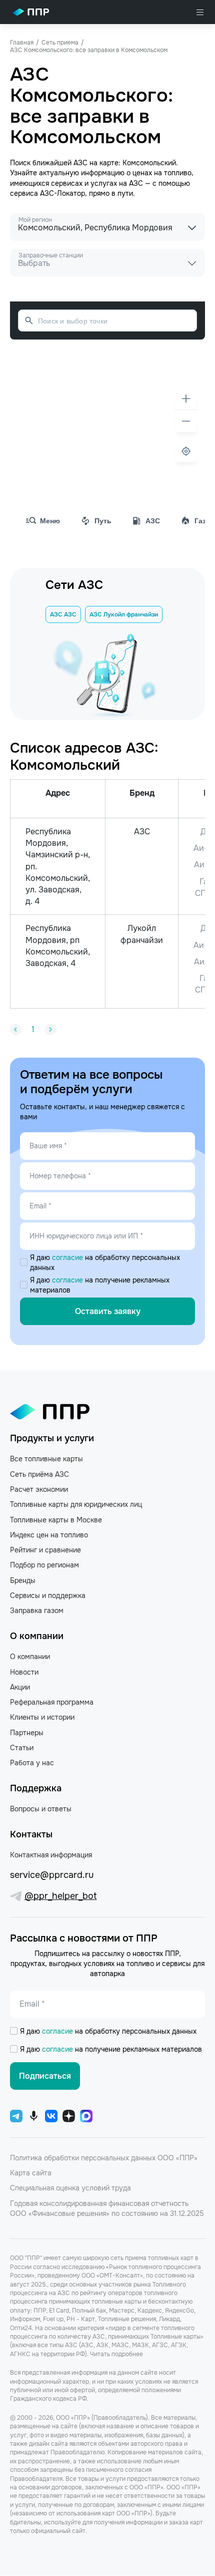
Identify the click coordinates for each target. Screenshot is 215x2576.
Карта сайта (31, 2173)
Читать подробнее (116, 2354)
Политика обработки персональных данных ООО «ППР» (104, 2158)
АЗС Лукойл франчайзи (124, 614)
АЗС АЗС (63, 614)
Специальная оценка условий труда (70, 2188)
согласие (68, 1257)
